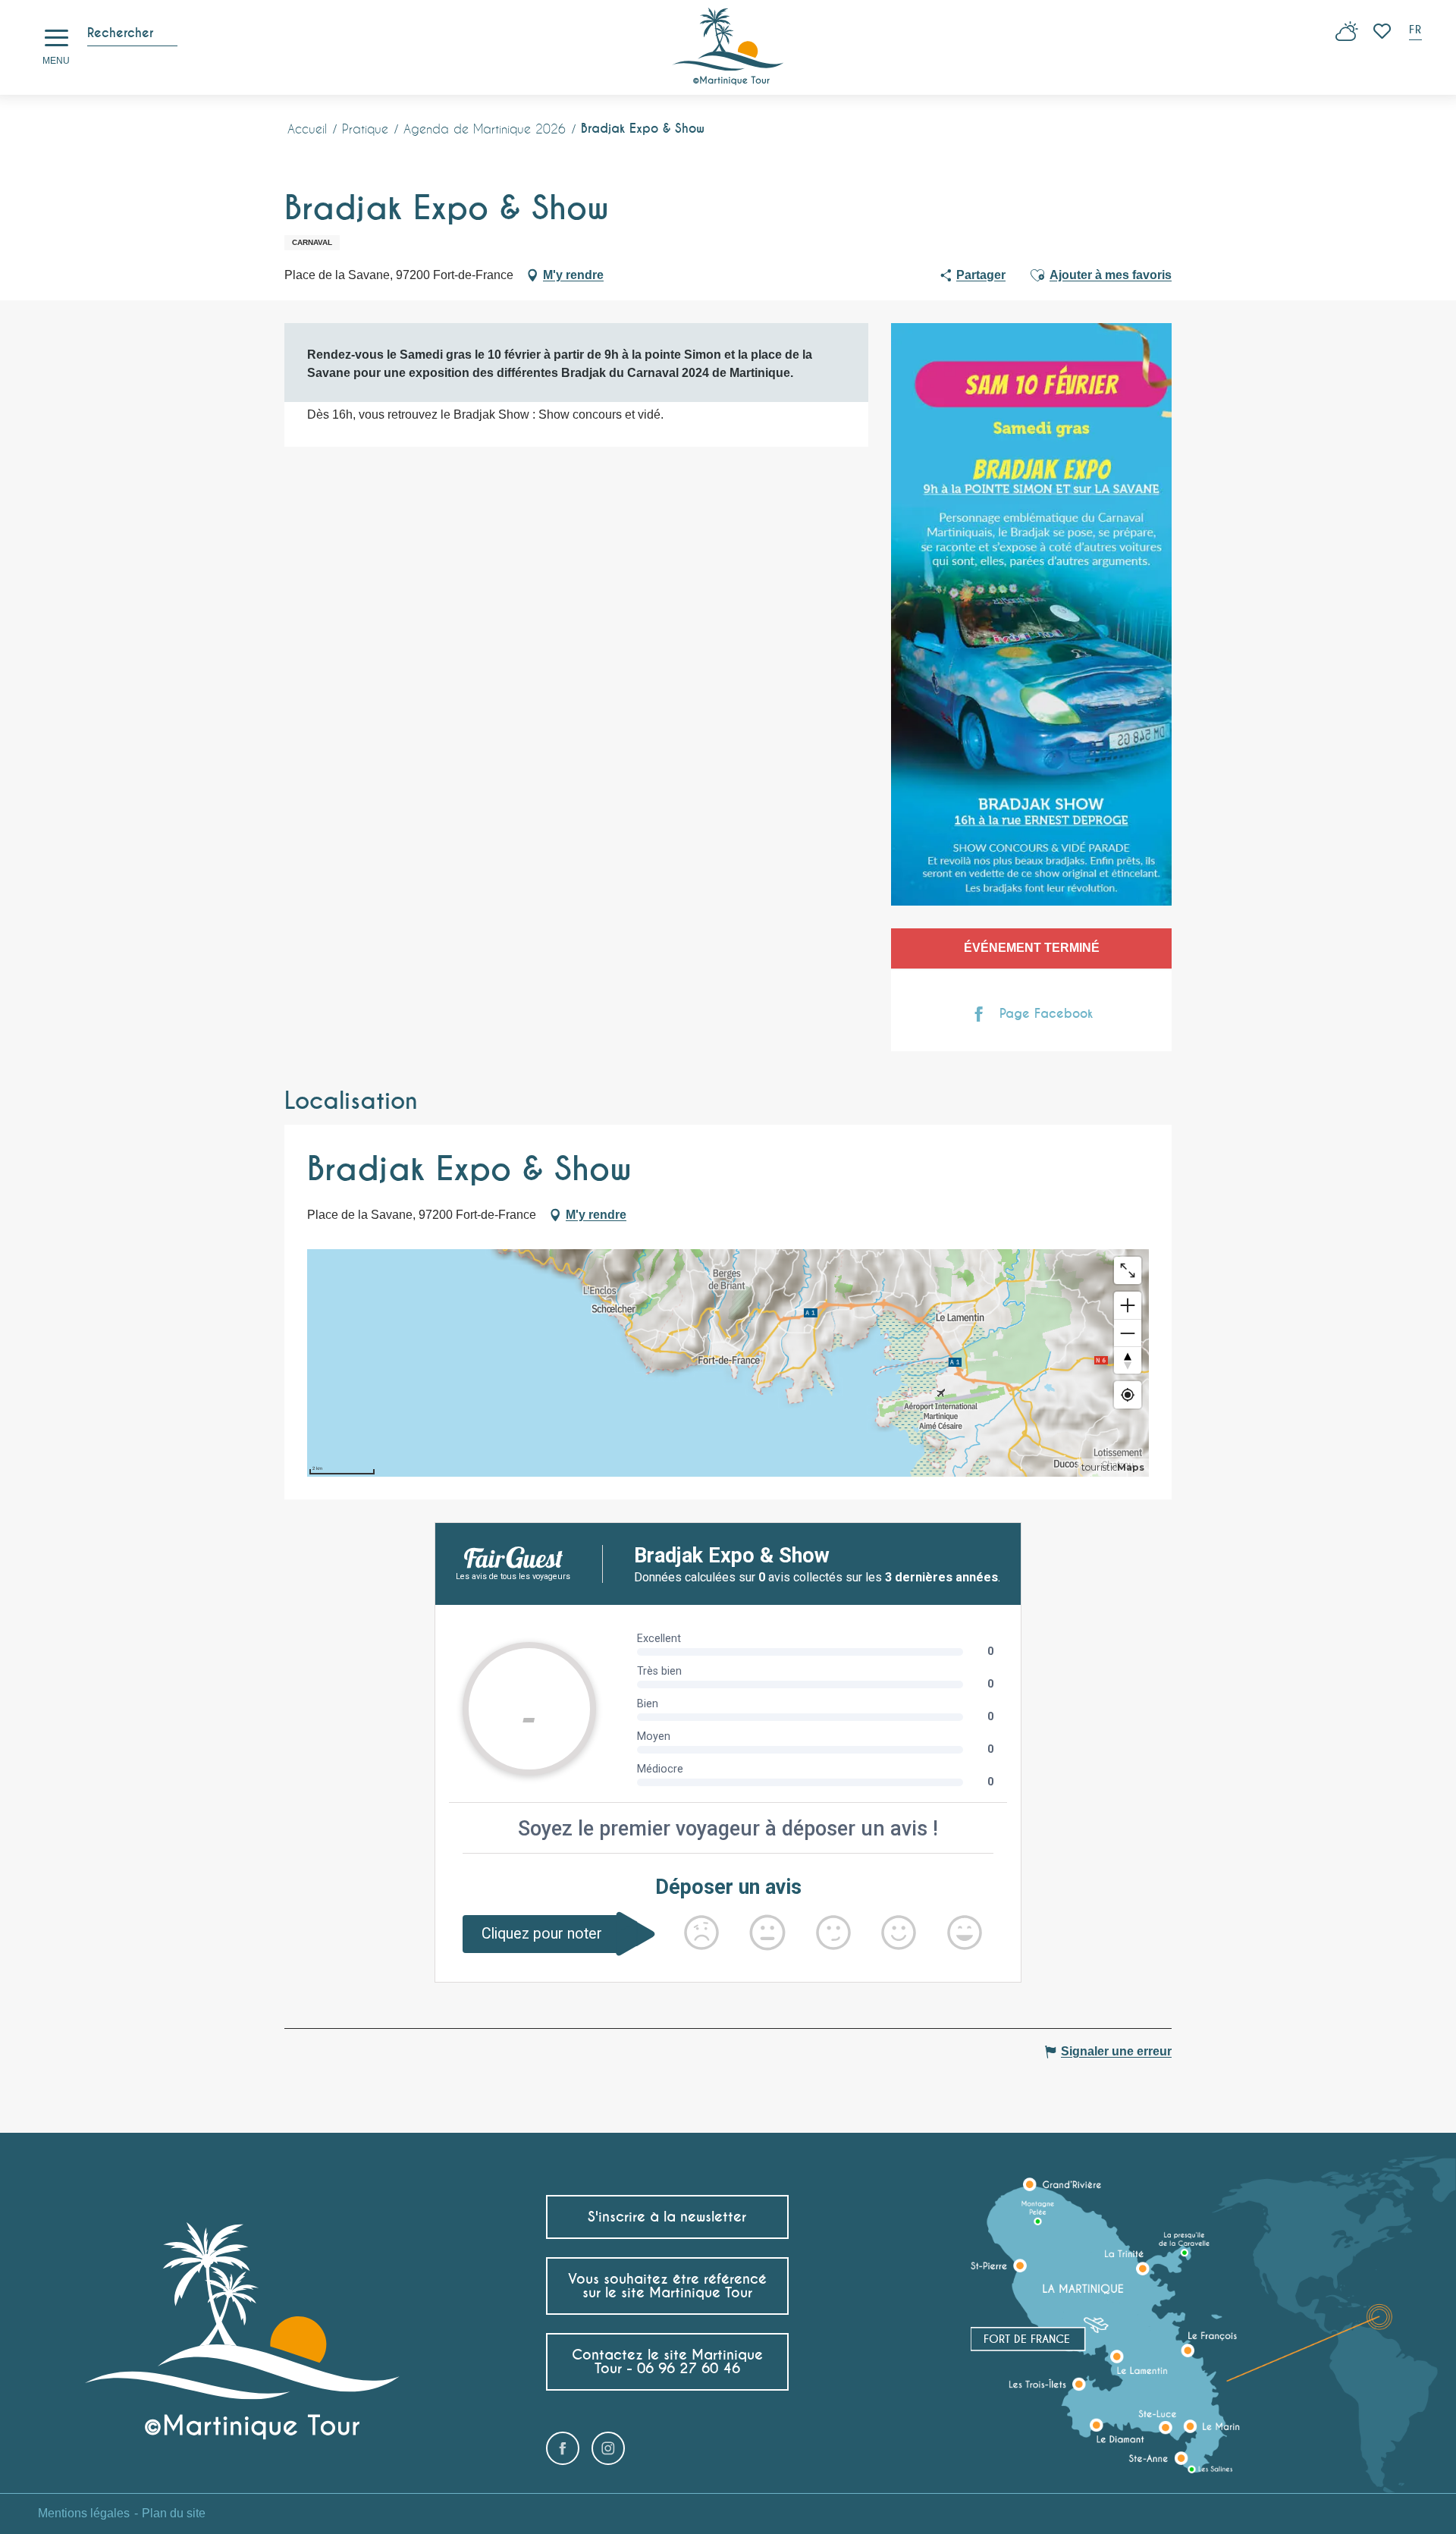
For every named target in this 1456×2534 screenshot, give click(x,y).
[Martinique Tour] (728, 47)
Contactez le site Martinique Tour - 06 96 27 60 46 (667, 2361)
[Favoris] (1384, 31)
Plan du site (174, 2513)
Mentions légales (84, 2513)
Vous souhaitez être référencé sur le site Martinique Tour (667, 2286)
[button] (1417, 31)
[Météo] (1347, 37)
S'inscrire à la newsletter (667, 2217)
